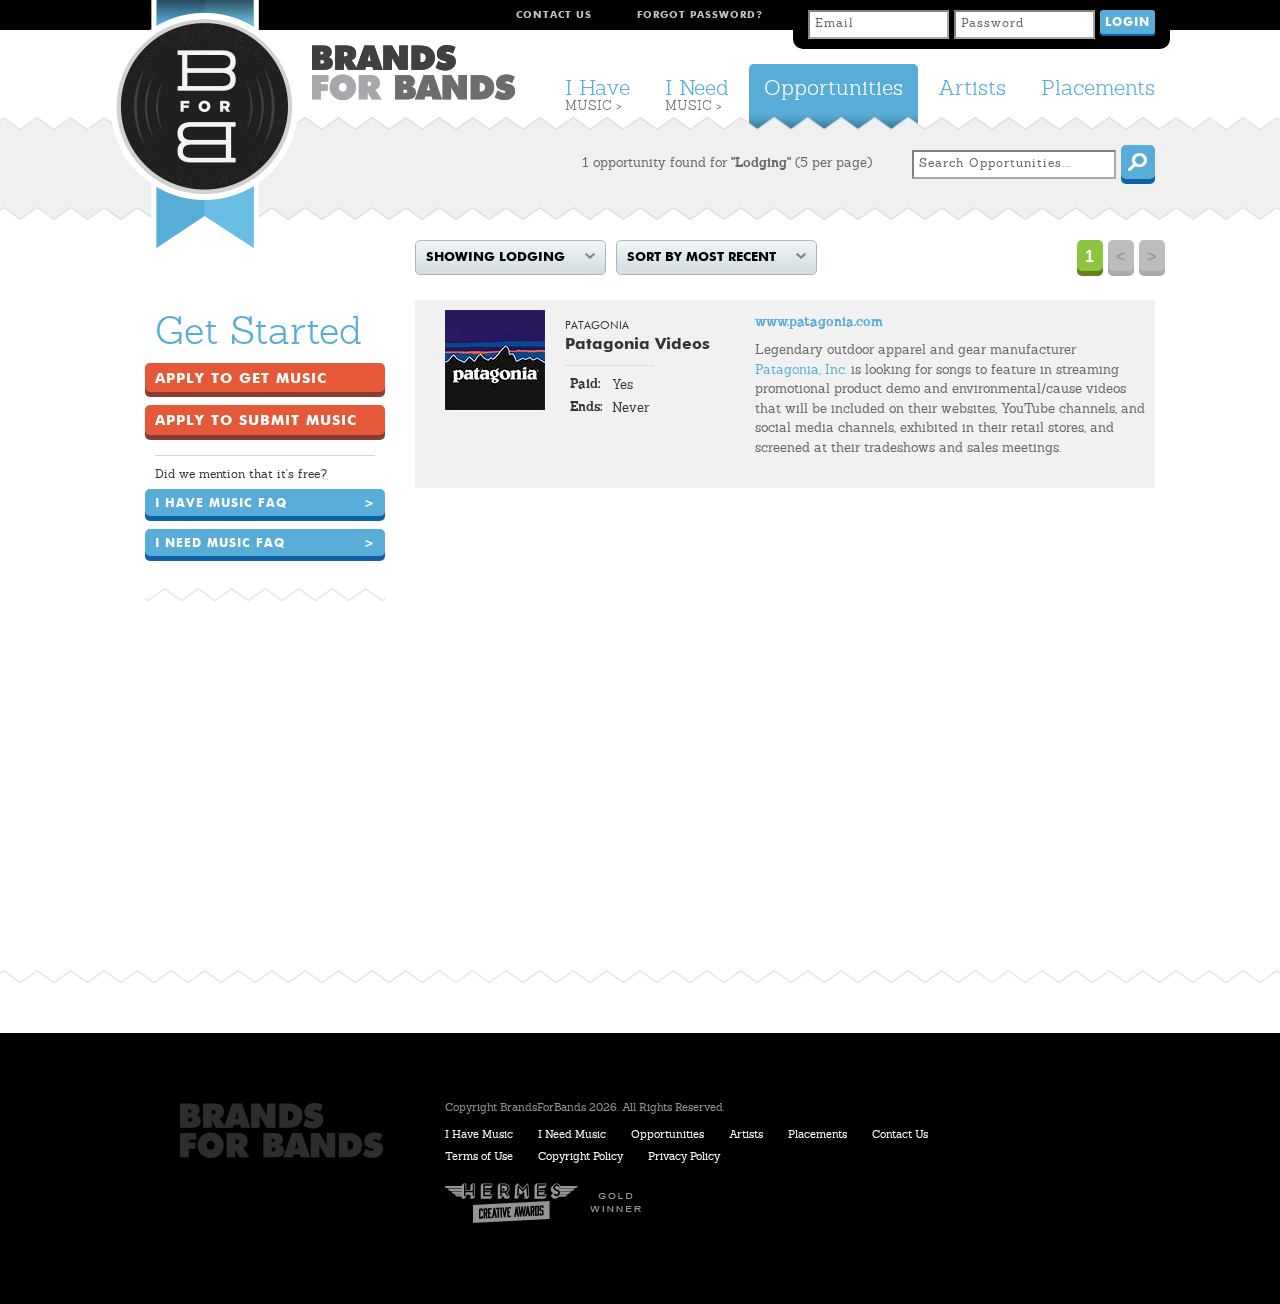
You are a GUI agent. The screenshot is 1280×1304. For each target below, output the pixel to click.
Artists (972, 89)
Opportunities (833, 89)
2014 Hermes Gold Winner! (550, 1203)
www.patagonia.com (819, 322)
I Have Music (479, 1135)
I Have (597, 96)
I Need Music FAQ (265, 544)
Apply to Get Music (241, 379)
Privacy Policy (684, 1157)
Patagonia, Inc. (801, 370)
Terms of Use (479, 1157)
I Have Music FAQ (265, 504)
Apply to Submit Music (256, 421)
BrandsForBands (413, 72)
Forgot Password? (700, 15)
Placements (1098, 89)
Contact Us (554, 15)
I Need (697, 96)
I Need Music (572, 1135)
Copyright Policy (580, 1157)
